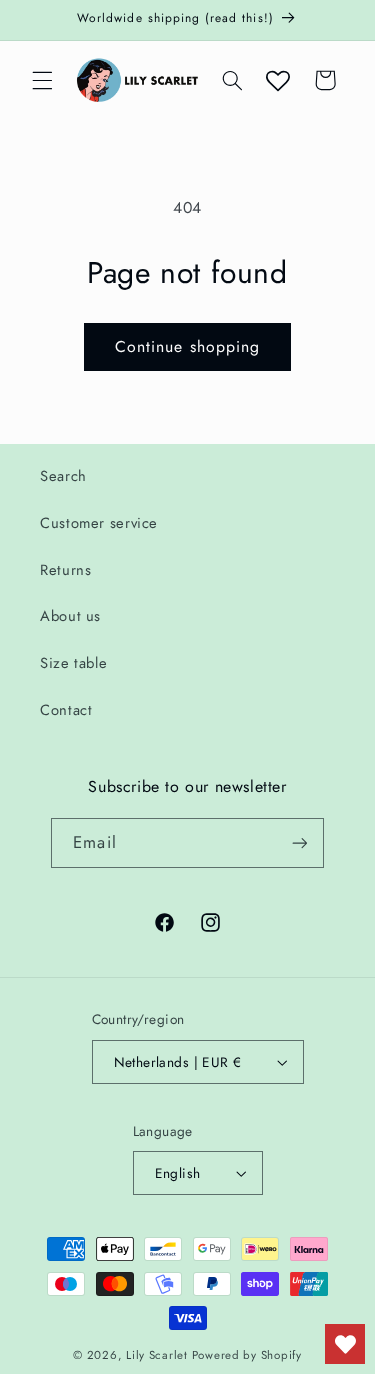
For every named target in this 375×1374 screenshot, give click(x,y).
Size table (73, 663)
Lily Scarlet (157, 1355)
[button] (42, 80)
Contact (66, 710)
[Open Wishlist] (278, 80)
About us (70, 616)
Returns (65, 570)
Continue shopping (187, 346)
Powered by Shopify (247, 1355)
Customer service (99, 523)
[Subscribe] (299, 842)
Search (63, 476)
